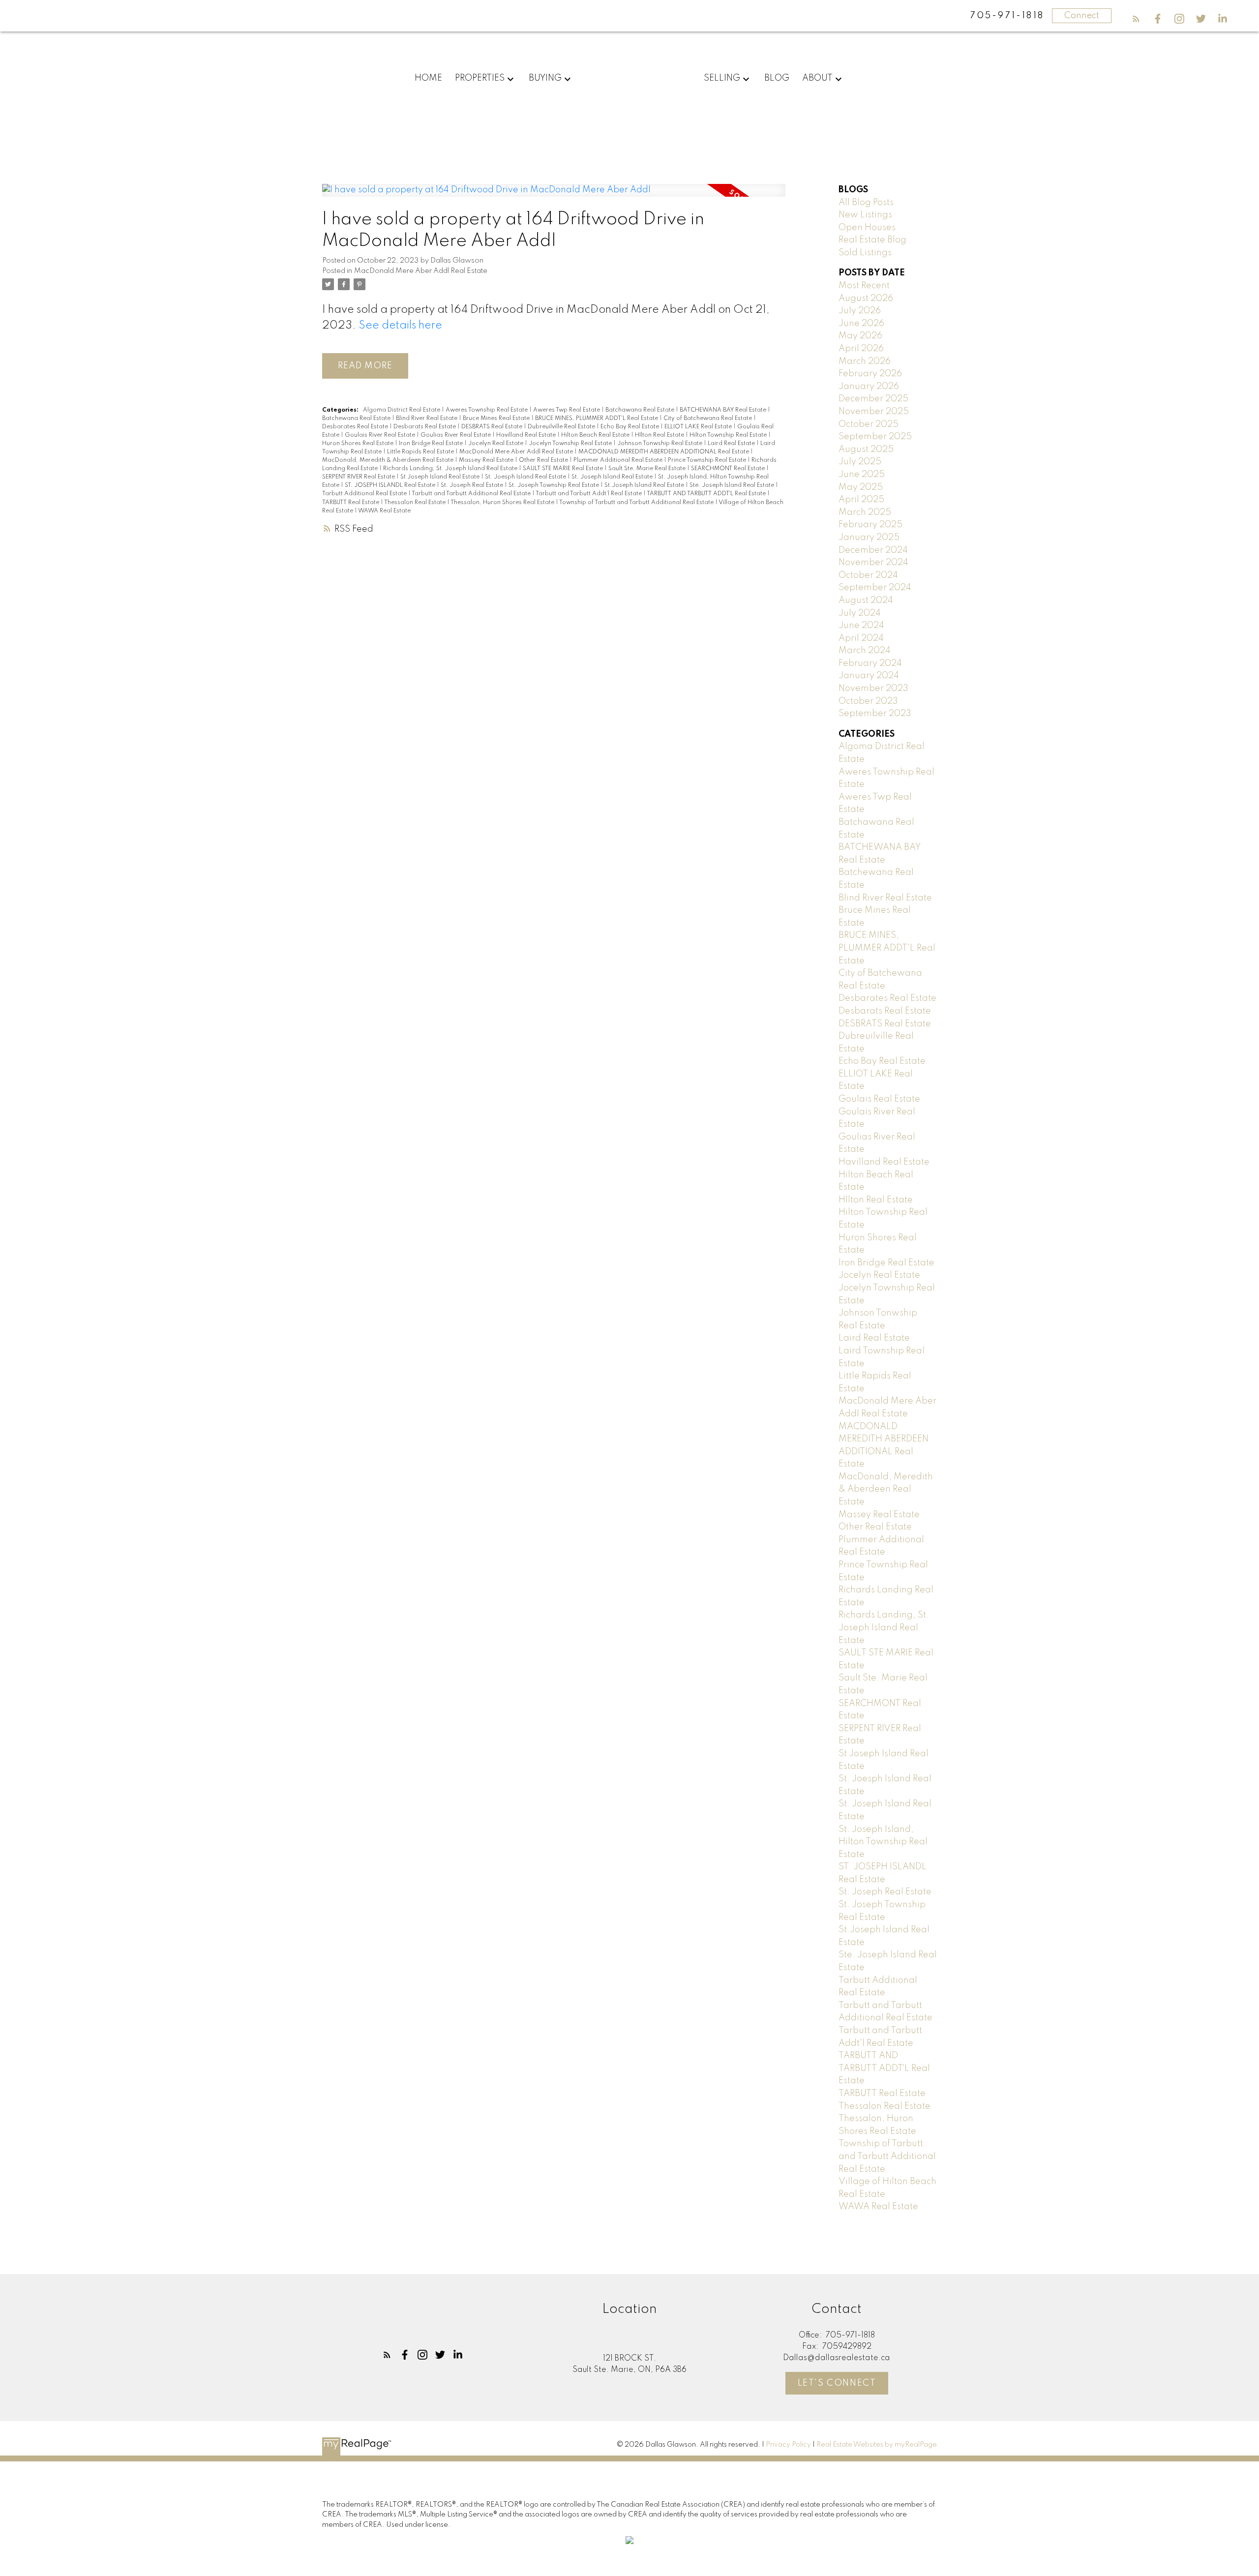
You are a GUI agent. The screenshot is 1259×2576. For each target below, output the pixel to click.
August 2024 (866, 600)
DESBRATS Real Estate (493, 427)
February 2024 (870, 663)
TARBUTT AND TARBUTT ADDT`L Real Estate (707, 494)
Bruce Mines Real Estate (497, 419)
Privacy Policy (788, 2445)
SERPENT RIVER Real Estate (359, 477)
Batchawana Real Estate (641, 410)
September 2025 (875, 437)
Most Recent (864, 286)
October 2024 (868, 575)
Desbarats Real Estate (425, 427)
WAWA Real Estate (384, 511)
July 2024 (860, 613)
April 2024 (861, 638)
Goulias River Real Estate (456, 435)
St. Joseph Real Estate (473, 485)
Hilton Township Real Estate (729, 435)
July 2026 (860, 311)
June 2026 (861, 324)
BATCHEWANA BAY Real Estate (724, 410)
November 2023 (873, 689)
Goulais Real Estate (879, 1099)
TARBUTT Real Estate (351, 503)
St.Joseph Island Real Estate (645, 485)
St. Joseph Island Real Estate (613, 477)
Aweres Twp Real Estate (567, 410)
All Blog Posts (866, 203)
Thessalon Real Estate (416, 503)
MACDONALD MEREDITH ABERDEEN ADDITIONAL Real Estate (664, 452)
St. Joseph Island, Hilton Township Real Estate (883, 1842)
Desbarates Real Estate (356, 427)
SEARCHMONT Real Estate (729, 469)
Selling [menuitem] (722, 78)
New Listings (865, 215)
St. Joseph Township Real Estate (555, 485)
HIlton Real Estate (660, 435)
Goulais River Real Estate (381, 435)
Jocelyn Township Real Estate (571, 444)
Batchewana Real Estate (357, 419)
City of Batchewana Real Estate (708, 419)
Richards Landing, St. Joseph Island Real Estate (451, 469)
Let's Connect (837, 2383)
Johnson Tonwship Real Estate (660, 444)
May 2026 (860, 336)
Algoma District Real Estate (402, 410)
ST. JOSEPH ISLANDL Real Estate (391, 485)
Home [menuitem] (428, 78)
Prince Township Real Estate (708, 460)
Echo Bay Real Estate (630, 427)
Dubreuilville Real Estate (562, 427)
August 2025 (866, 449)
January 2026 (869, 387)
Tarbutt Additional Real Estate (365, 494)
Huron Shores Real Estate (359, 444)
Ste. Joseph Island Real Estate (733, 485)
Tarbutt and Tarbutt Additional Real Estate (472, 494)
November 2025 (874, 412)
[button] (1136, 19)
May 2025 (861, 487)
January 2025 (869, 538)
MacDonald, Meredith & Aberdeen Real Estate (389, 460)
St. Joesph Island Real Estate (526, 477)
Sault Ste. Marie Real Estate (648, 469)
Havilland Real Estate (527, 435)
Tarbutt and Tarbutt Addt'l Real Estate (589, 494)
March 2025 (865, 512)
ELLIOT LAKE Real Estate (699, 427)
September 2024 (875, 588)
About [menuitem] (817, 78)
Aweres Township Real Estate (487, 410)
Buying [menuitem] (545, 78)
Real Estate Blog (872, 240)
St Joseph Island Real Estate (441, 477)
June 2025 (862, 475)
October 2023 (868, 701)
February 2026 (870, 374)
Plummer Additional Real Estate (619, 460)
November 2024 (873, 563)
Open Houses (867, 228)
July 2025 (860, 462)
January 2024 (869, 676)
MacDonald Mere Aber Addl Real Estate (421, 271)
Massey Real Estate (487, 460)
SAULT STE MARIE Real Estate (564, 469)
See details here (400, 326)
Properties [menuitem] (480, 78)
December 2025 (873, 399)
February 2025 (870, 525)
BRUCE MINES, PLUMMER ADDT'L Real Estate (597, 419)
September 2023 (875, 714)
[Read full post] (554, 196)
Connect (1082, 16)
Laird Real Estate (732, 444)
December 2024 (873, 550)
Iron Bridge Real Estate (432, 444)
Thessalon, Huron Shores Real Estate (503, 503)
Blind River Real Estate (427, 419)
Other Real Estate (544, 460)
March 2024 (865, 651)
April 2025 (861, 500)
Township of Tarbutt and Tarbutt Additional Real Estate (637, 503)
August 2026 (866, 299)
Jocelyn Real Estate (496, 444)
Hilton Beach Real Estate (596, 435)
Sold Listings (865, 253)
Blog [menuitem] (777, 78)
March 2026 (865, 361)
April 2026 (861, 349)
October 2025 (869, 424)
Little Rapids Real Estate (421, 452)
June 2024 (861, 626)
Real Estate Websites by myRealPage (877, 2445)
